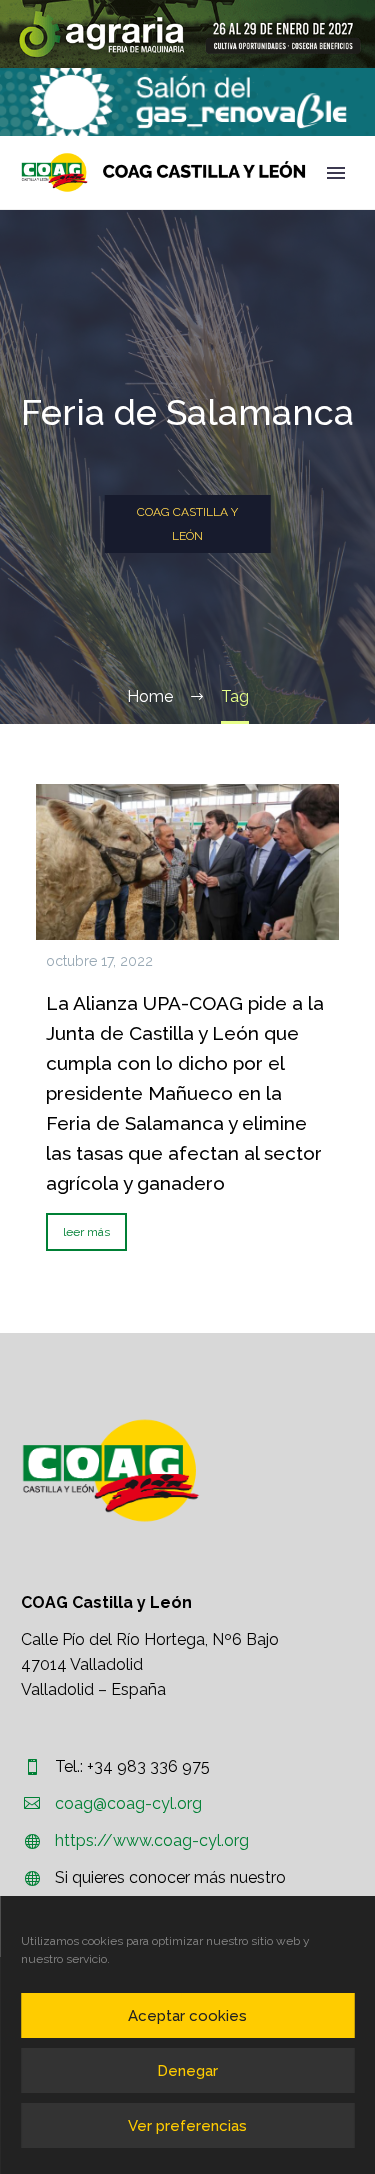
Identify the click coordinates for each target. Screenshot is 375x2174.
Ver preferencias (187, 2126)
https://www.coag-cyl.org (152, 1840)
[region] (187, 34)
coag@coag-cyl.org (128, 1803)
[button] (187, 34)
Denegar (187, 2071)
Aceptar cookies (187, 2016)
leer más (86, 1232)
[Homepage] (163, 172)
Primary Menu (336, 173)
